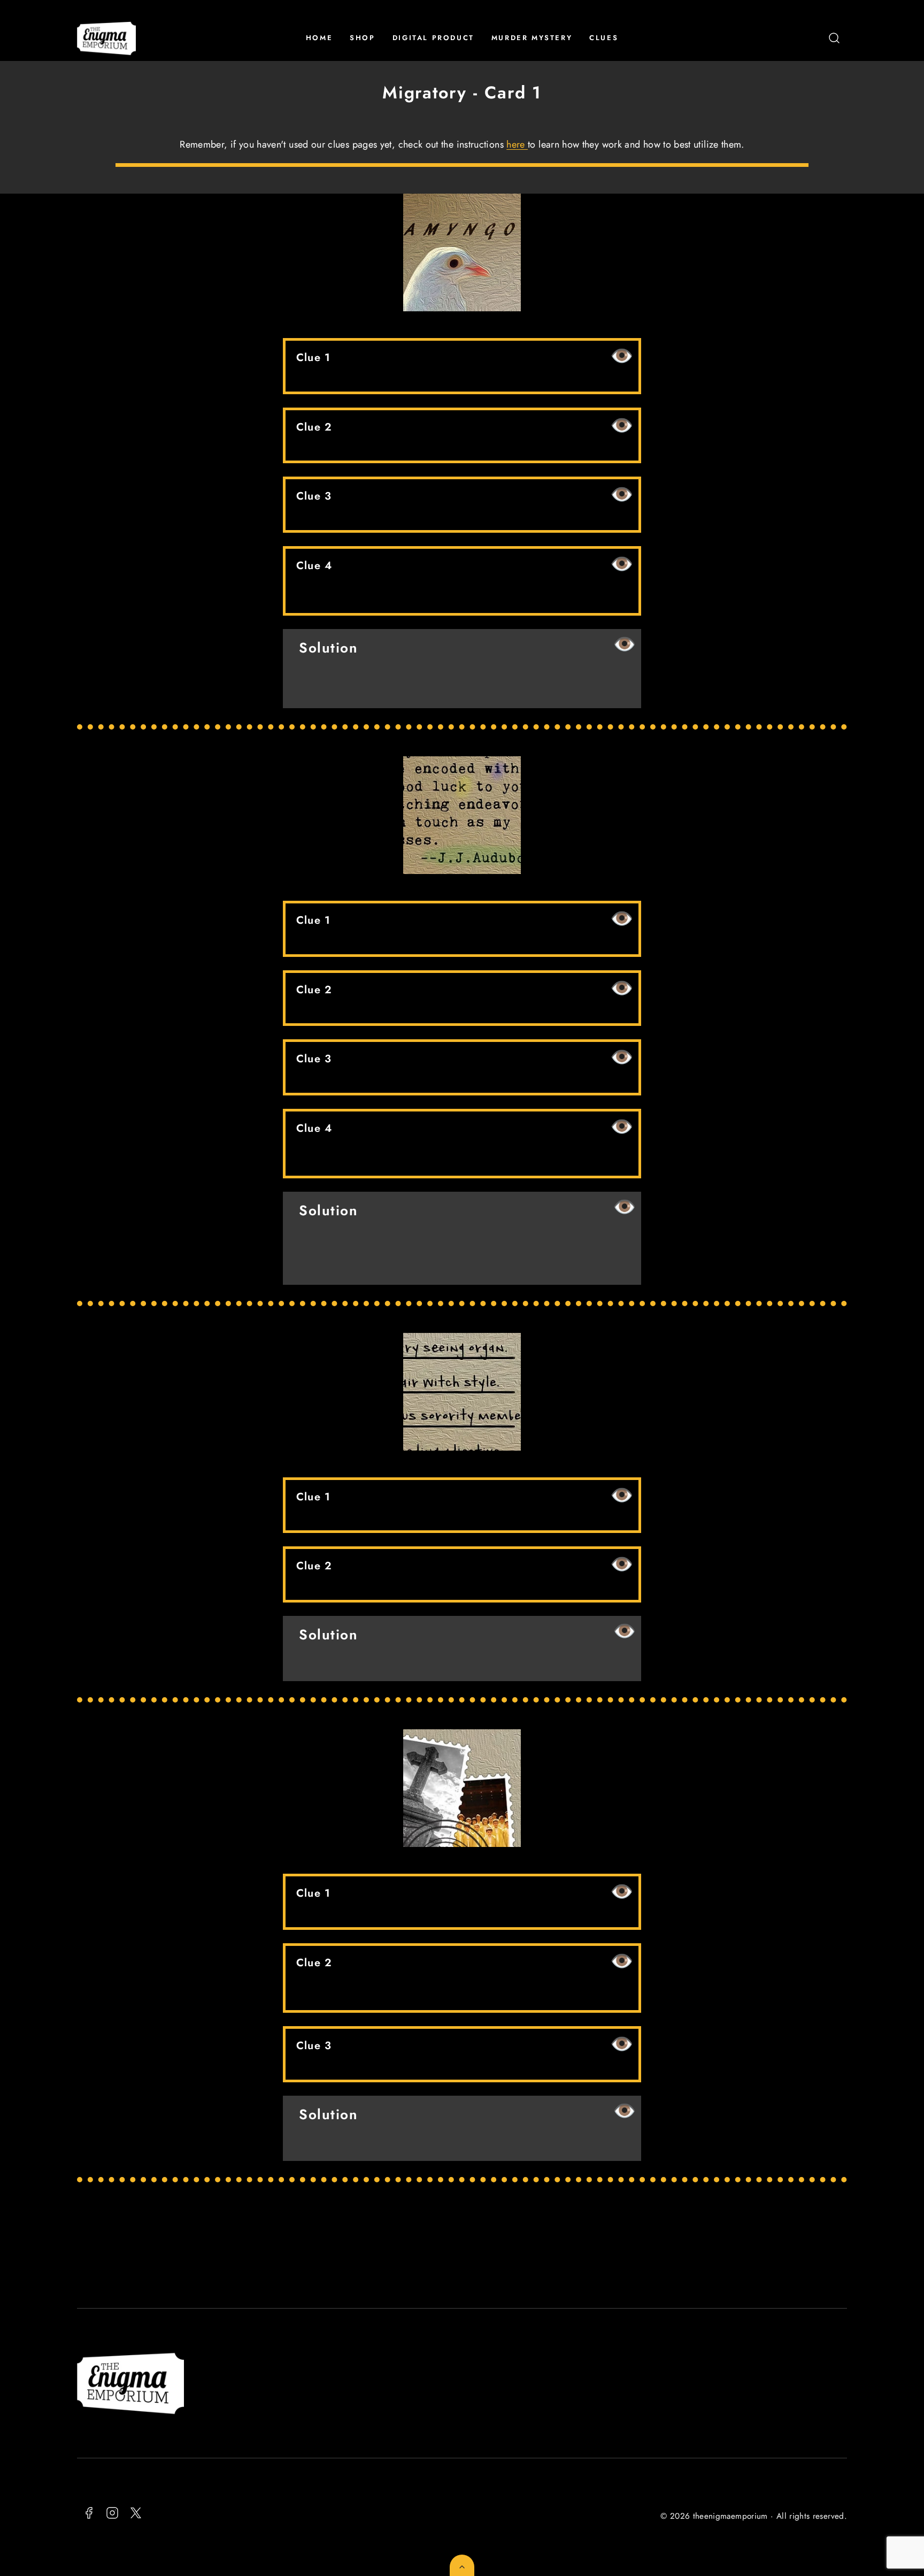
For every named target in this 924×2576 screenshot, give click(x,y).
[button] (834, 38)
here (517, 144)
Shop (362, 38)
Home (319, 38)
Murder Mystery (532, 38)
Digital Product (433, 38)
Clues (604, 38)
